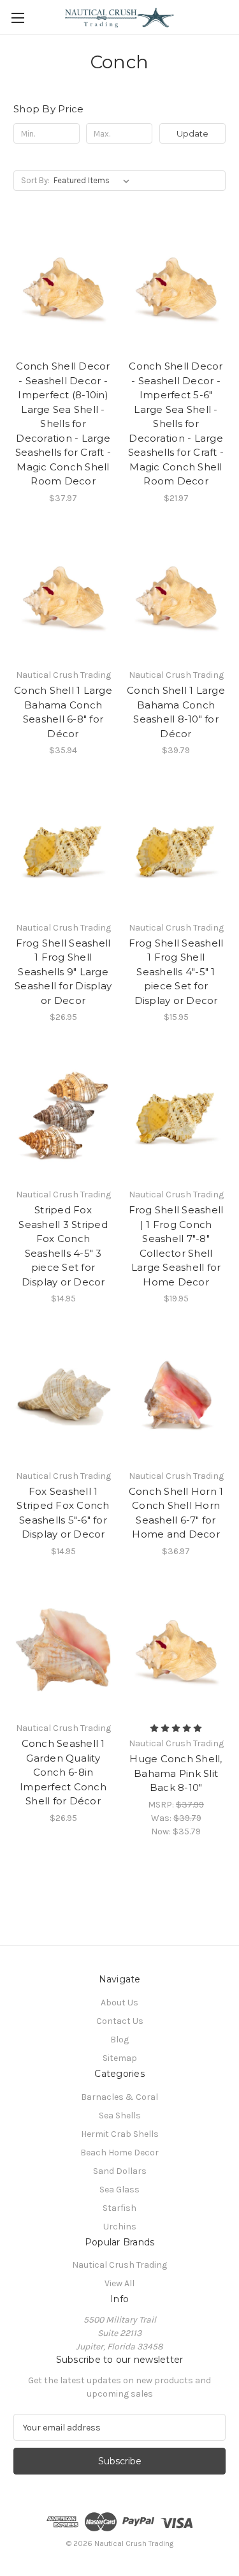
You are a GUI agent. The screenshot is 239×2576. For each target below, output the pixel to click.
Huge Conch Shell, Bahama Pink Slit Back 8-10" (176, 1773)
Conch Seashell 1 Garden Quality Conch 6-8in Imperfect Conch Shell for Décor (63, 1772)
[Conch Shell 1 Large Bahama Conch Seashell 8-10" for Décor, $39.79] (176, 597)
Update (192, 133)
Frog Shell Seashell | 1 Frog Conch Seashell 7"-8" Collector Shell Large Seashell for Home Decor (176, 1246)
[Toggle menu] (18, 18)
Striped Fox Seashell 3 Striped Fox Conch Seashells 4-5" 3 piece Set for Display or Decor (63, 1246)
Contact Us (120, 2021)
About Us (119, 2003)
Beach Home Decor (119, 2153)
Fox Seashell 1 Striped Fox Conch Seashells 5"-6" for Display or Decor (63, 1513)
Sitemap (120, 2058)
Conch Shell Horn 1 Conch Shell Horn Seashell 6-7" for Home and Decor (176, 1513)
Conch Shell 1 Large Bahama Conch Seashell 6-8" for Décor (63, 712)
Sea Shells (120, 2115)
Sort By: (35, 180)
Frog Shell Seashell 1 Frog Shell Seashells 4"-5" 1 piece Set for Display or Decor (176, 972)
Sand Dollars (120, 2171)
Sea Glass (119, 2190)
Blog (119, 2040)
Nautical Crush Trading (119, 2265)
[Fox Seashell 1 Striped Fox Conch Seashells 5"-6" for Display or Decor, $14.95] (63, 1397)
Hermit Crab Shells (120, 2134)
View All (119, 2283)
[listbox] (94, 181)
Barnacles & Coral (119, 2097)
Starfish (119, 2208)
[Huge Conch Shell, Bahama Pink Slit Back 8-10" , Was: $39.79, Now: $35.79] (176, 1650)
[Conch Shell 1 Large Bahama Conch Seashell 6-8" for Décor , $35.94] (63, 597)
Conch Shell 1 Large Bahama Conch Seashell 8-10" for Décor (176, 712)
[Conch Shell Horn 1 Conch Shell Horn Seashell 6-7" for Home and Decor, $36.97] (176, 1397)
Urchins (120, 2227)
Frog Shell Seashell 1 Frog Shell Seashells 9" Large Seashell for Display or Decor (63, 972)
